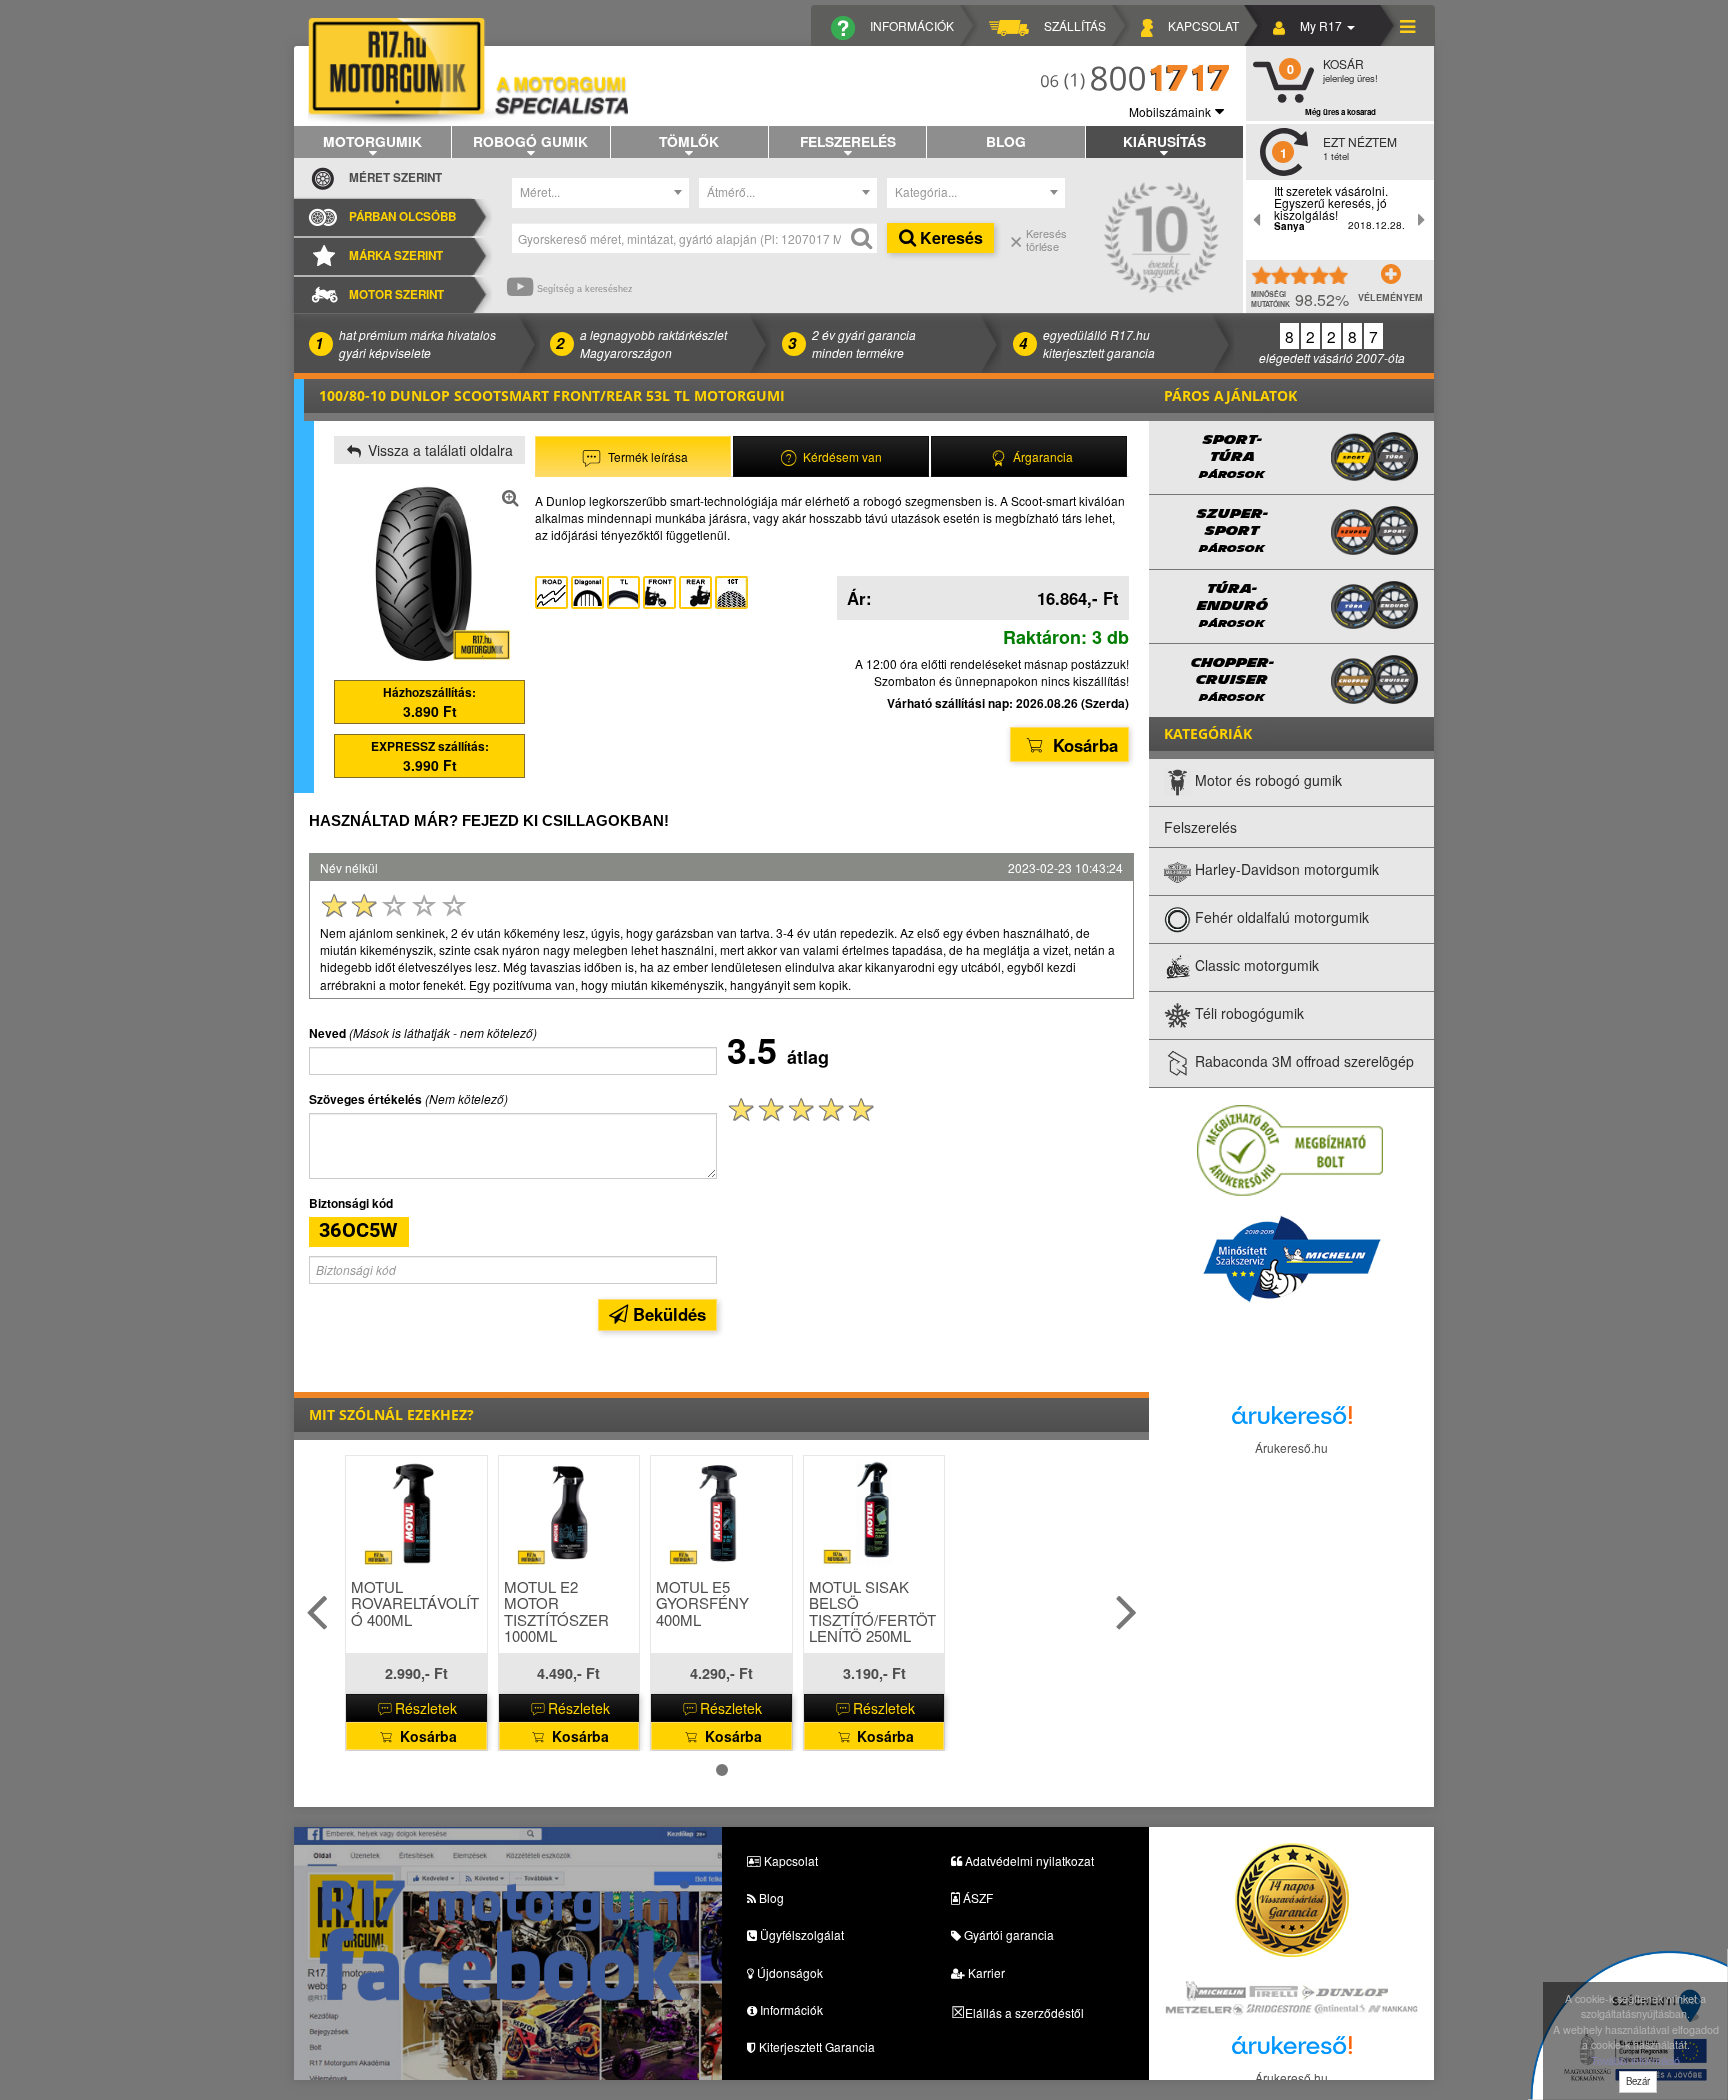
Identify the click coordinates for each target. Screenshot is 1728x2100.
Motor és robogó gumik (1266, 781)
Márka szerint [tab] (396, 255)
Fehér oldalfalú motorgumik (1280, 918)
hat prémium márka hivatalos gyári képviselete (417, 343)
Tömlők (689, 141)
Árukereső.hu (1291, 1447)
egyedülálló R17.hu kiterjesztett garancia (1099, 343)
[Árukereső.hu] (1292, 1420)
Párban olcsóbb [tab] (402, 216)
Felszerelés (848, 141)
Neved (327, 1033)
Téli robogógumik (1247, 1014)
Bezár (1638, 2081)
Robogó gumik (530, 141)
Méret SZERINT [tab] (395, 177)
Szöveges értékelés (365, 1099)
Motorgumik (372, 141)
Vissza (438, 450)
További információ (1635, 2060)
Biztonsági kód (351, 1203)
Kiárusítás (1164, 141)
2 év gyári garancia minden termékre (864, 343)
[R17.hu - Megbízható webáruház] (1290, 1149)
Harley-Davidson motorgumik (1285, 870)
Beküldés (667, 1314)
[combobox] (601, 193)
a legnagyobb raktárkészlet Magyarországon (653, 343)
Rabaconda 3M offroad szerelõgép (1302, 1062)
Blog (1006, 141)
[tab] (633, 456)
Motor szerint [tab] (396, 294)
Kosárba (1083, 745)
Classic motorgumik (1255, 966)
